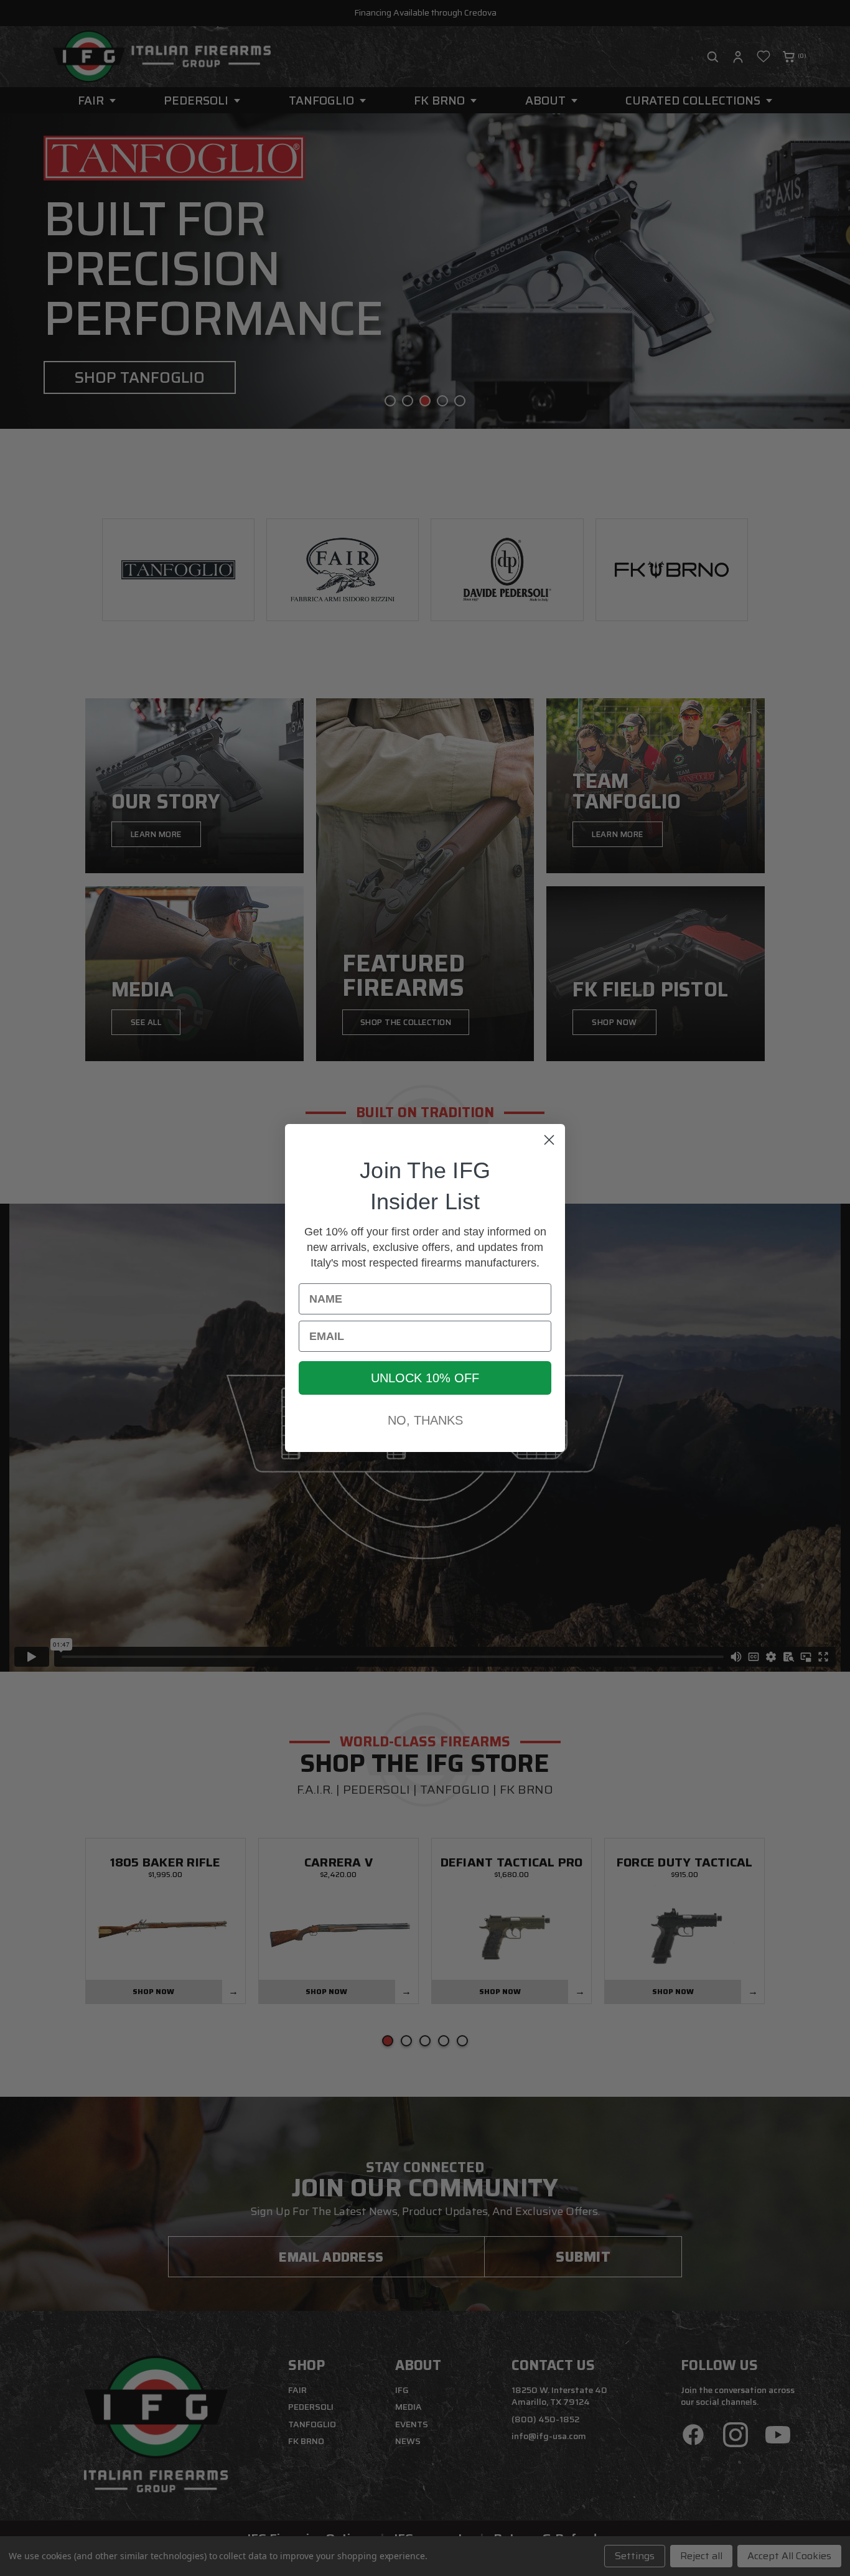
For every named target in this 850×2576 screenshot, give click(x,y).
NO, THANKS (425, 1420)
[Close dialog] (549, 1140)
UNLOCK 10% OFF (425, 1378)
